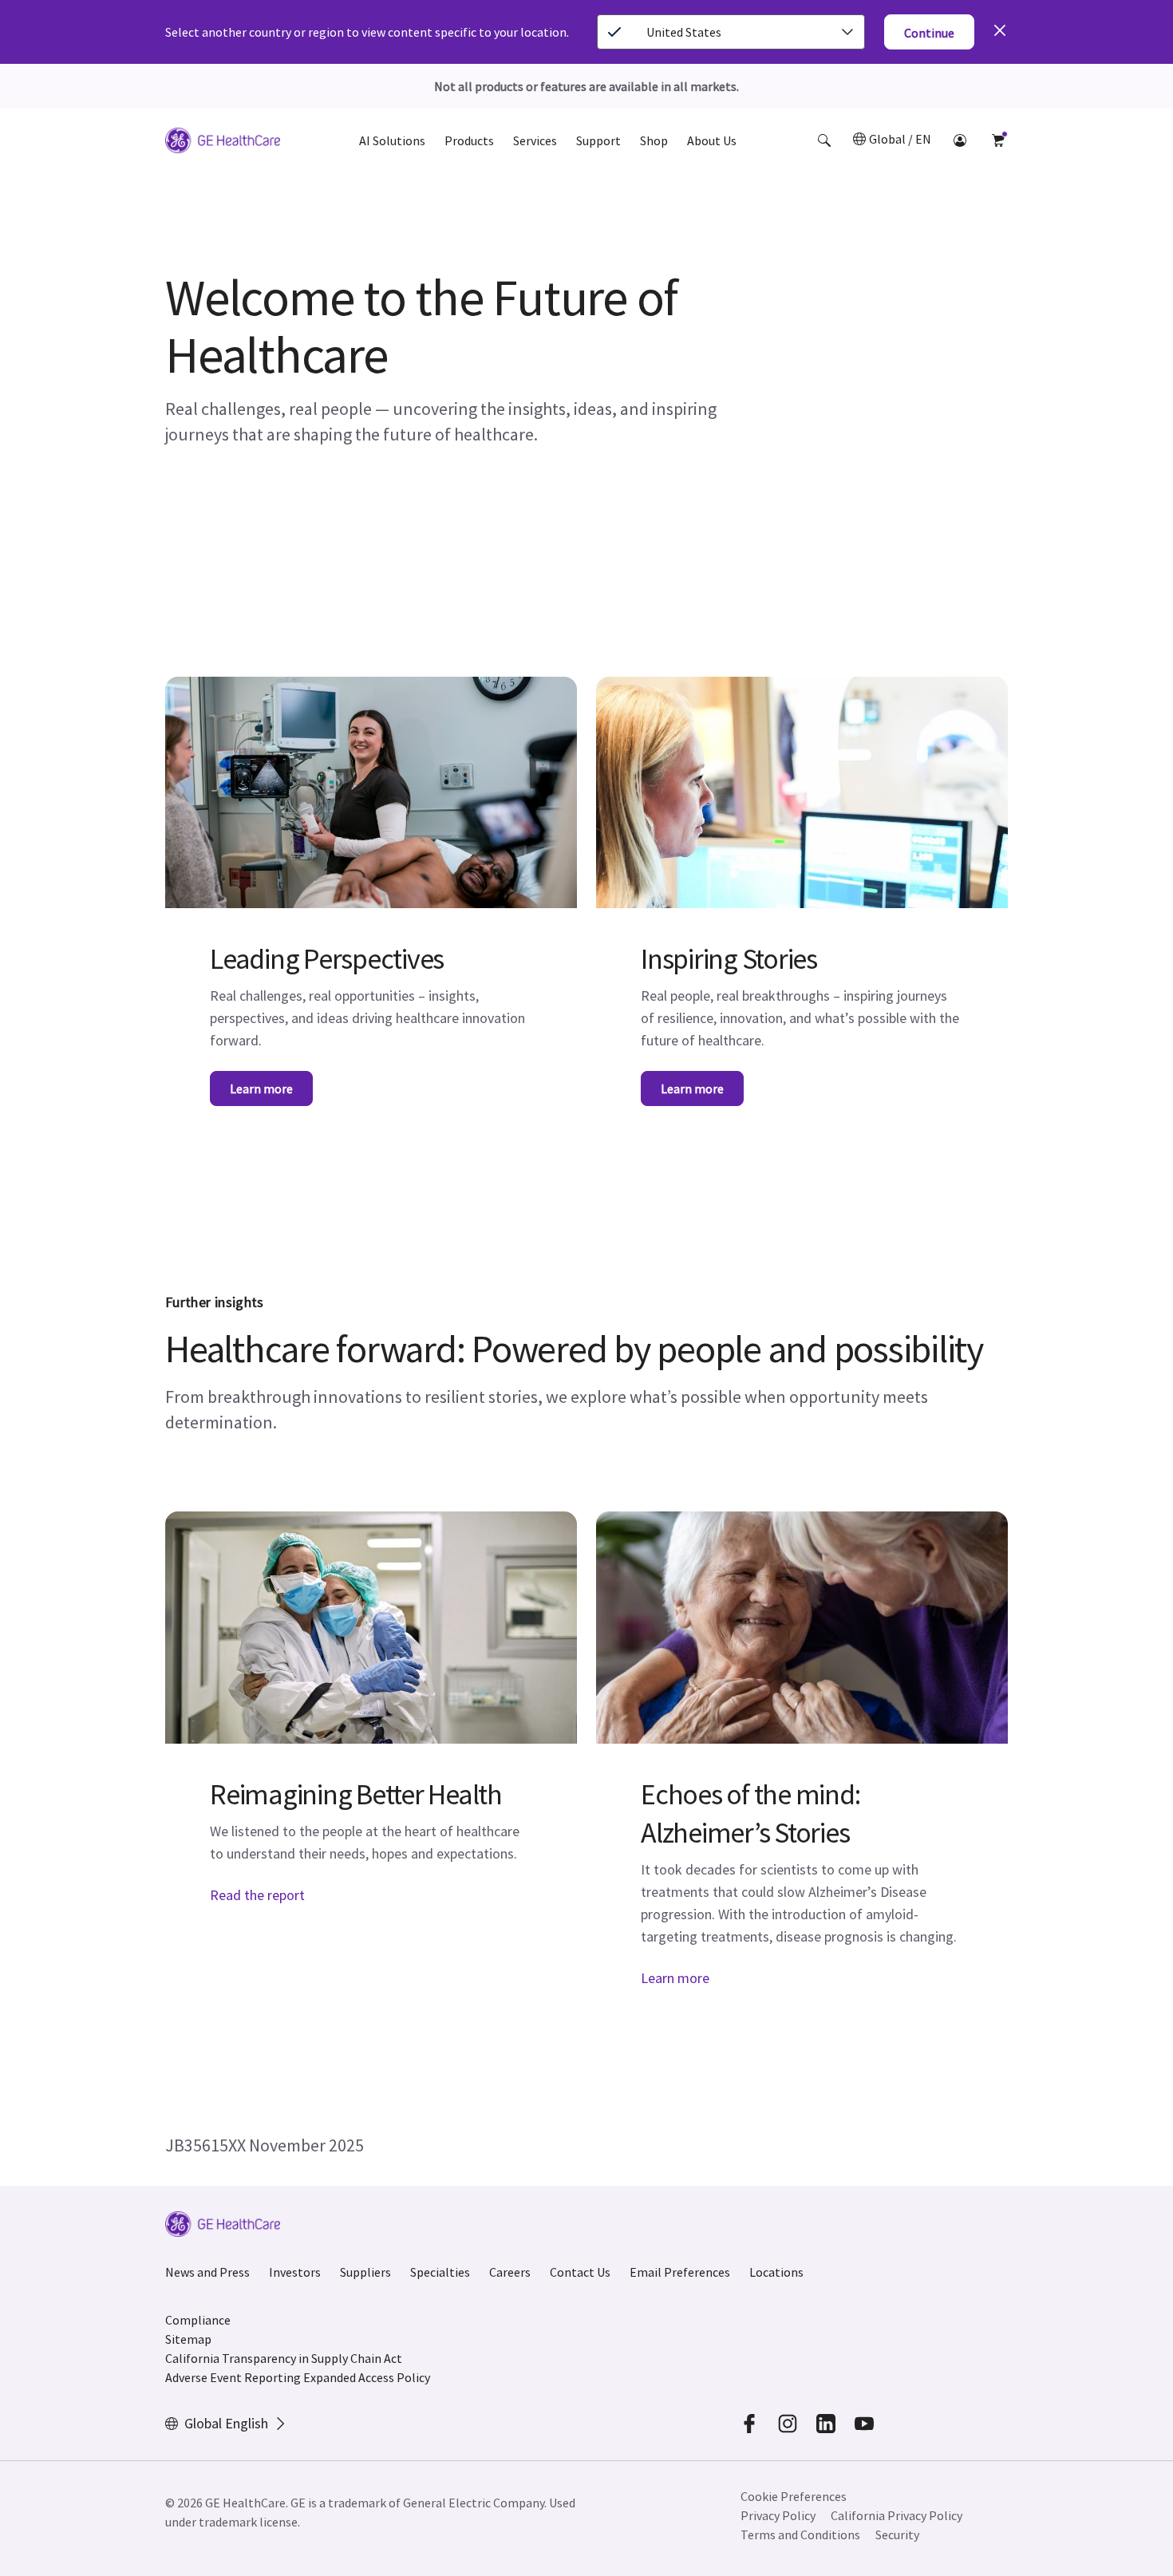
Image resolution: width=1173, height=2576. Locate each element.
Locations (776, 2272)
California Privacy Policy (897, 2515)
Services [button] (535, 140)
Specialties (440, 2272)
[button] (824, 140)
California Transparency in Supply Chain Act (284, 2358)
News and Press (207, 2272)
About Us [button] (712, 140)
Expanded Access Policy (367, 2377)
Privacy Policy (778, 2515)
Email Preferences (680, 2272)
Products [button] (469, 140)
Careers (510, 2272)
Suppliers (365, 2272)
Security (897, 2535)
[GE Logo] (223, 143)
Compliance (198, 2320)
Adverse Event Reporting (233, 2377)
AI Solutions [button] (392, 140)
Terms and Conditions (800, 2535)
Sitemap (188, 2339)
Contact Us (580, 2272)
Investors (295, 2272)
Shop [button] (654, 140)
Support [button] (598, 140)
